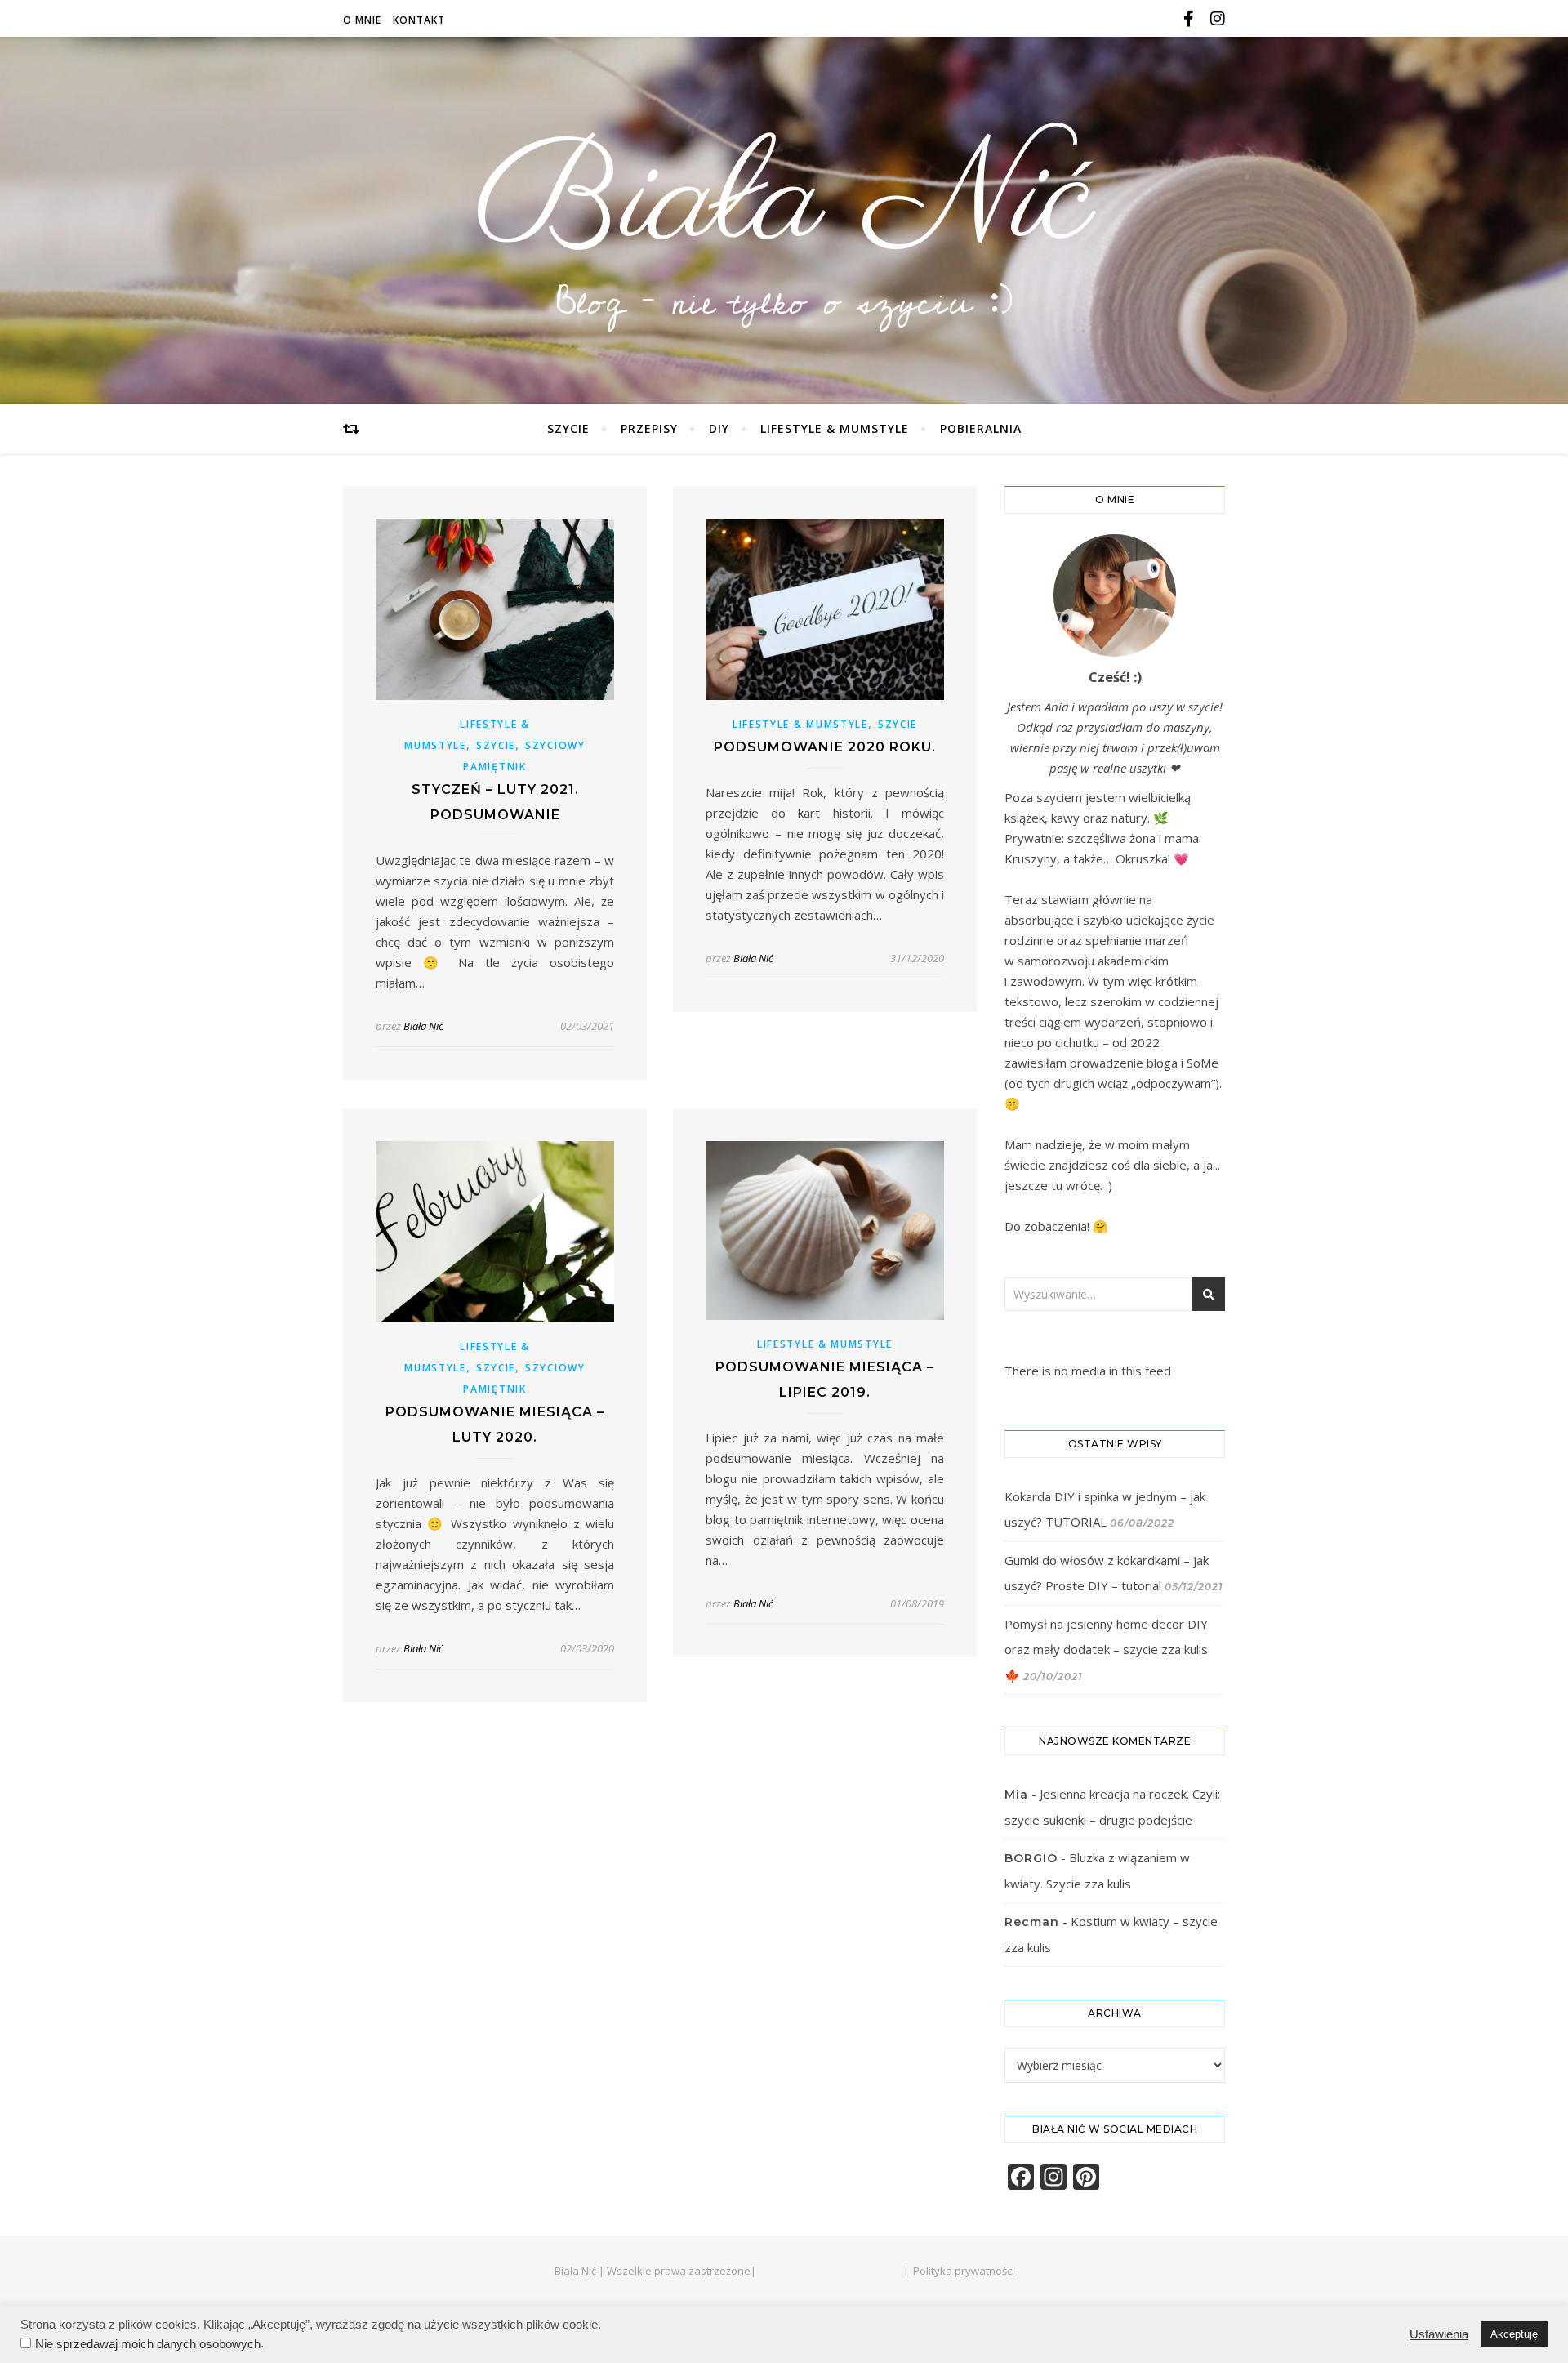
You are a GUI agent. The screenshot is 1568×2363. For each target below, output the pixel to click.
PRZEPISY (649, 428)
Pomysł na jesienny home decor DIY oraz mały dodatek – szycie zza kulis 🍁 (1106, 1650)
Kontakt (419, 20)
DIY (719, 428)
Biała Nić (784, 203)
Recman (1032, 1922)
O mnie (362, 20)
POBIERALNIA (981, 428)
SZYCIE (568, 428)
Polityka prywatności (964, 2271)
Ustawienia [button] (1439, 2334)
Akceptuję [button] (1514, 2334)
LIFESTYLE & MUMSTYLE (835, 428)
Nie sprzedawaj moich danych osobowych (148, 2344)
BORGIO (1031, 1858)
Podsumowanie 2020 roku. (825, 747)
